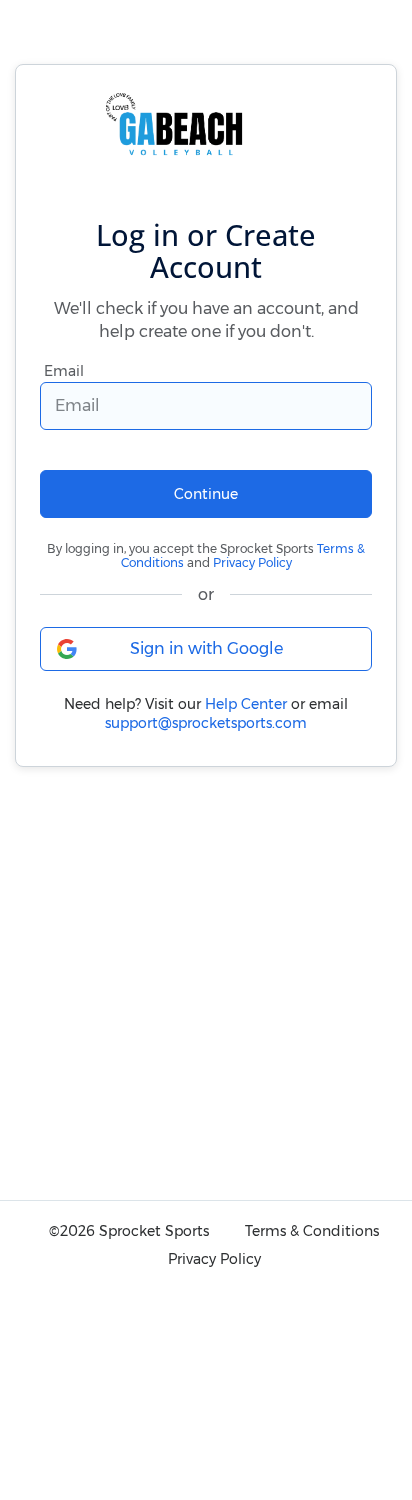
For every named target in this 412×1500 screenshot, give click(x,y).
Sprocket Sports (154, 1231)
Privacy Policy (252, 562)
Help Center (246, 704)
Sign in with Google (206, 648)
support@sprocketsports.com (206, 723)
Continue (206, 494)
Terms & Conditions (312, 1231)
